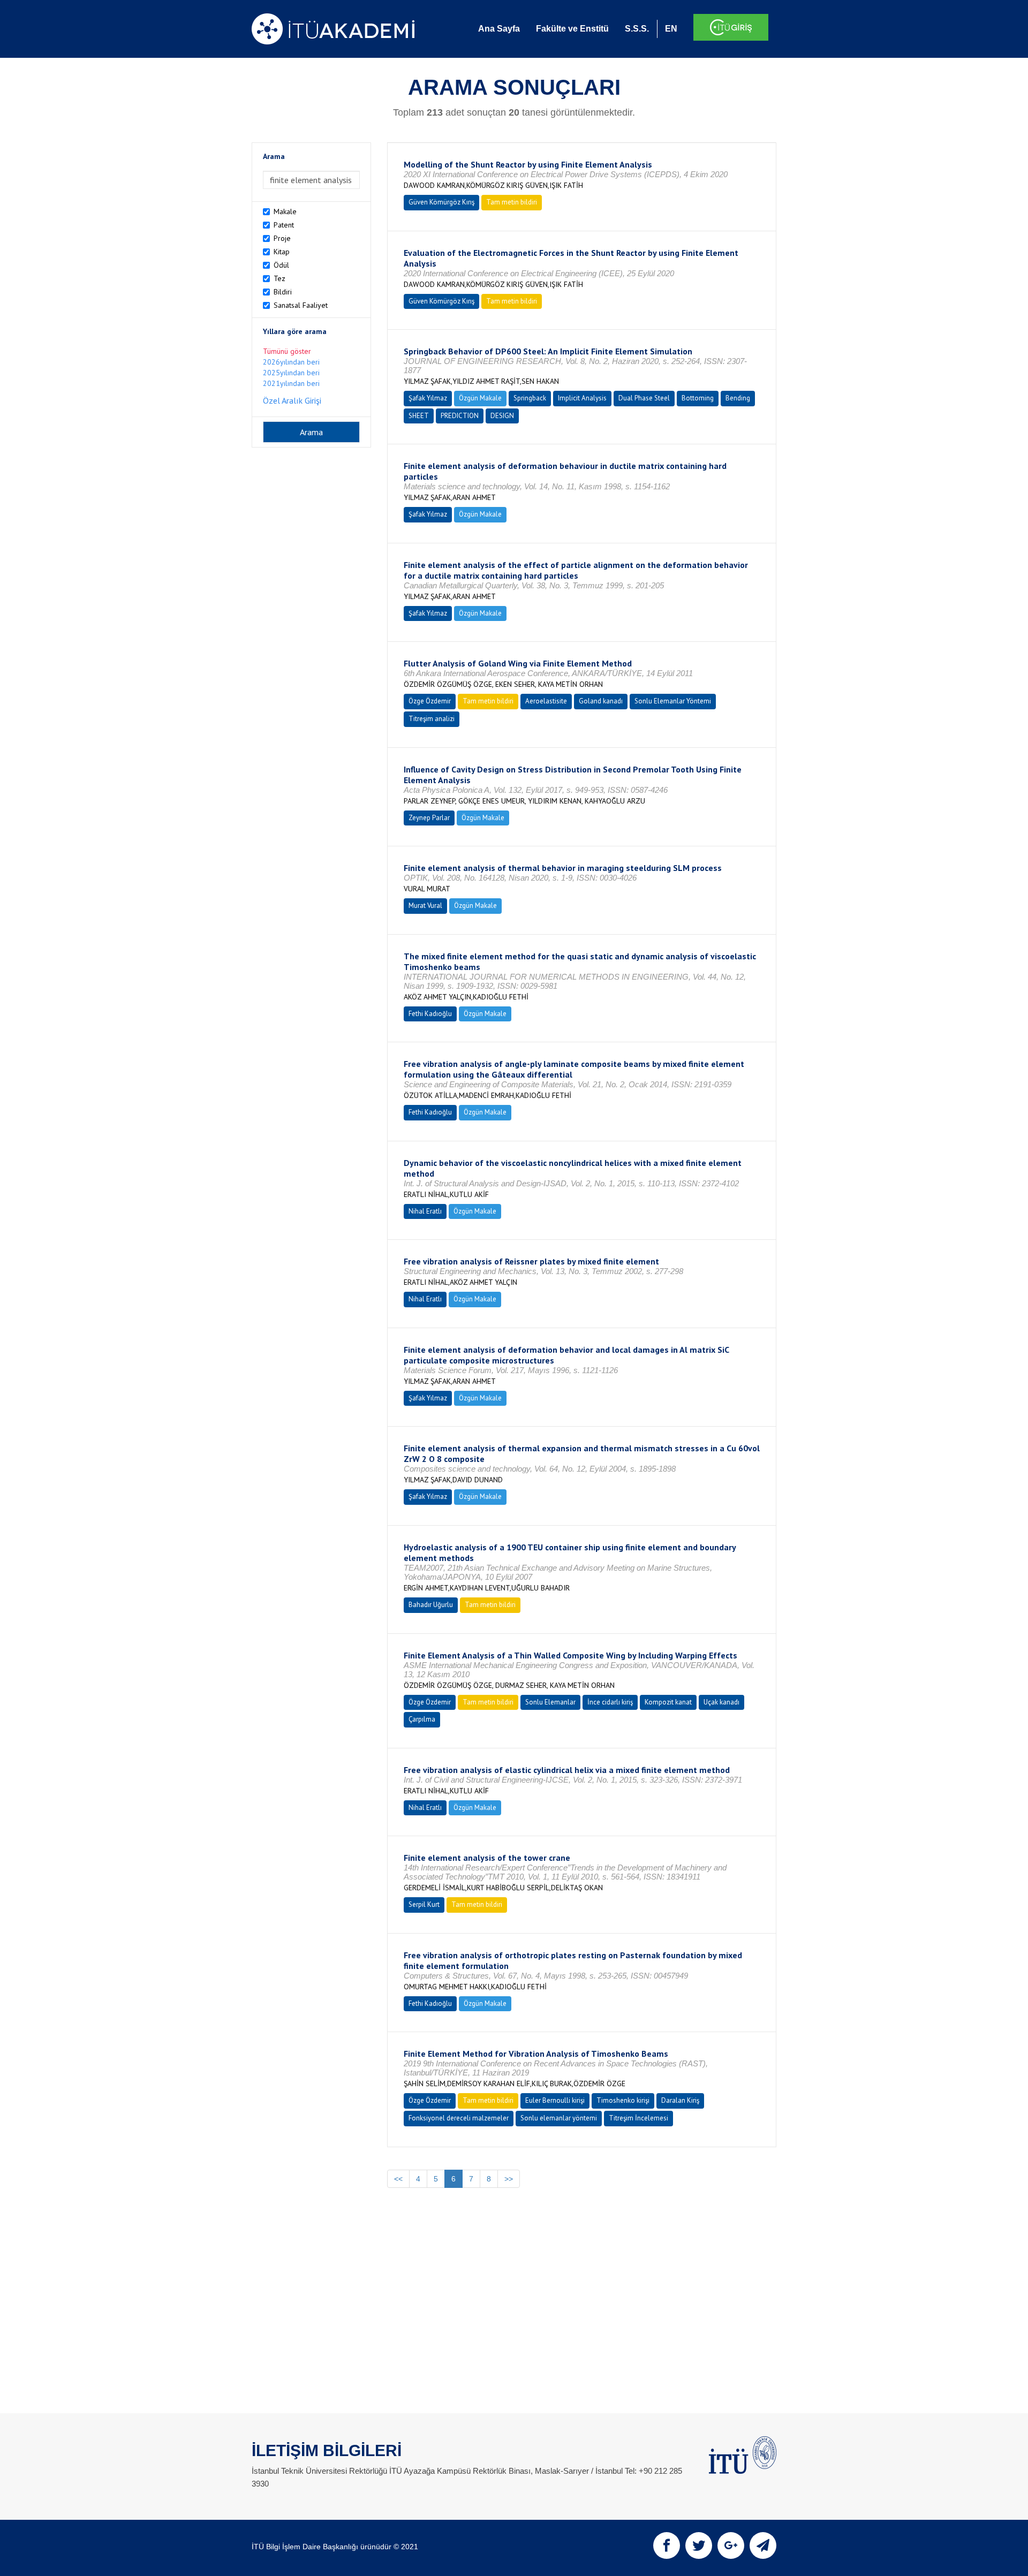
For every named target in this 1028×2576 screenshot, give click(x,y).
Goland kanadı (601, 701)
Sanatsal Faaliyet (301, 305)
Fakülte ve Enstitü (572, 29)
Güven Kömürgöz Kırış (441, 202)
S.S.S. (637, 29)
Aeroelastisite (546, 701)
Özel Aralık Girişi (292, 400)
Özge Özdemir (430, 701)
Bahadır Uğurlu (431, 1605)
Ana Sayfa (499, 29)
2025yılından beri (291, 373)
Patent (284, 225)
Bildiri (283, 292)
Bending (738, 398)
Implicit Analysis (582, 398)
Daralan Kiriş (680, 2100)
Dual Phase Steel (644, 398)
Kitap (282, 252)
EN (671, 29)
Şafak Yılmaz (428, 398)
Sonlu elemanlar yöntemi (559, 2118)
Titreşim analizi (432, 719)
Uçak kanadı (721, 1702)
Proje (282, 238)
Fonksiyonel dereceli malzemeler (459, 2118)
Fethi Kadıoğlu (430, 1014)
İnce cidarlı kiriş (610, 1702)
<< (398, 2179)
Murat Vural (425, 906)
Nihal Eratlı (425, 1211)
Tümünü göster (287, 351)
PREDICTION (460, 416)
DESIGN (502, 416)
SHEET (419, 416)
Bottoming (698, 398)
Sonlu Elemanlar (550, 1702)
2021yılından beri (291, 383)
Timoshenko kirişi (623, 2100)
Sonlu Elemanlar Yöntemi (673, 701)
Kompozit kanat (668, 1702)
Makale (285, 211)
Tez (279, 278)
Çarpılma (422, 1719)
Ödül (281, 265)
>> (509, 2179)
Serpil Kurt (424, 1904)
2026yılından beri (291, 362)
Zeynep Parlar (429, 818)
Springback (530, 398)
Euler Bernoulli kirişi (555, 2100)
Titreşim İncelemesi (638, 2118)
